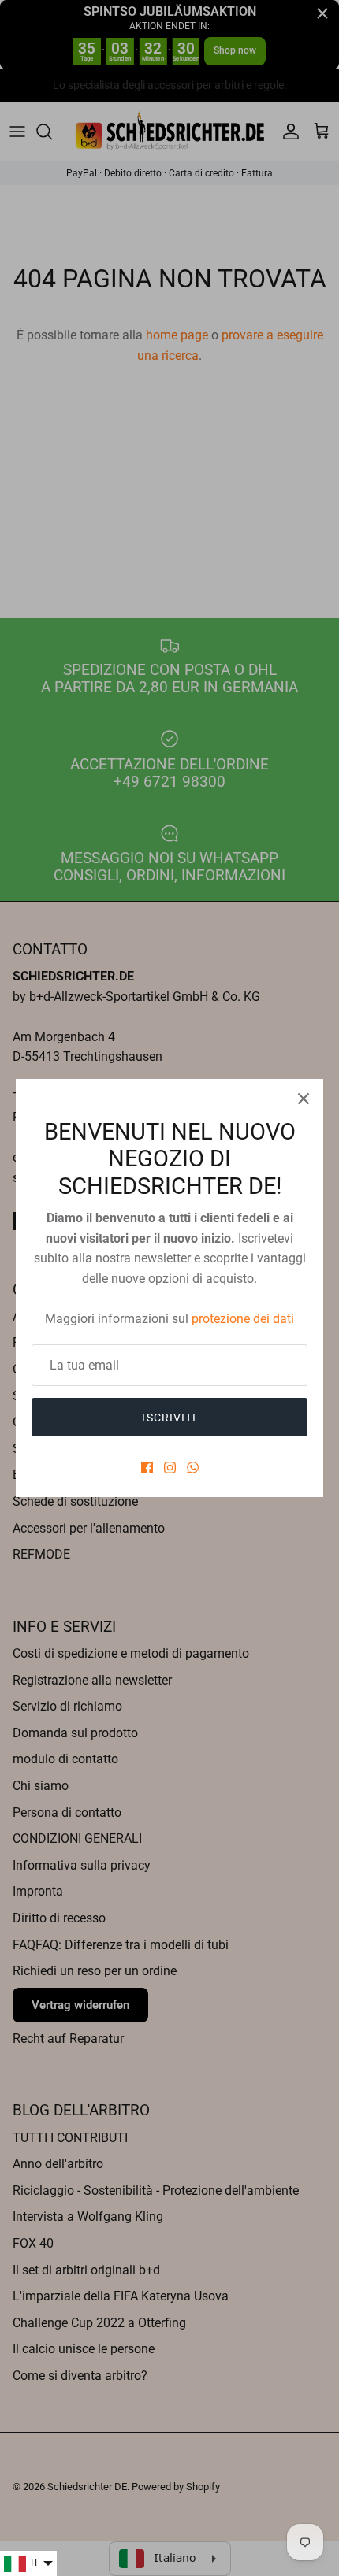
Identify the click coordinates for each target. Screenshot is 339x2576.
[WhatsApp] (193, 1468)
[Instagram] (170, 1468)
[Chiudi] (304, 1099)
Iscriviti (169, 1418)
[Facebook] (147, 1468)
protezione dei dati (243, 1319)
